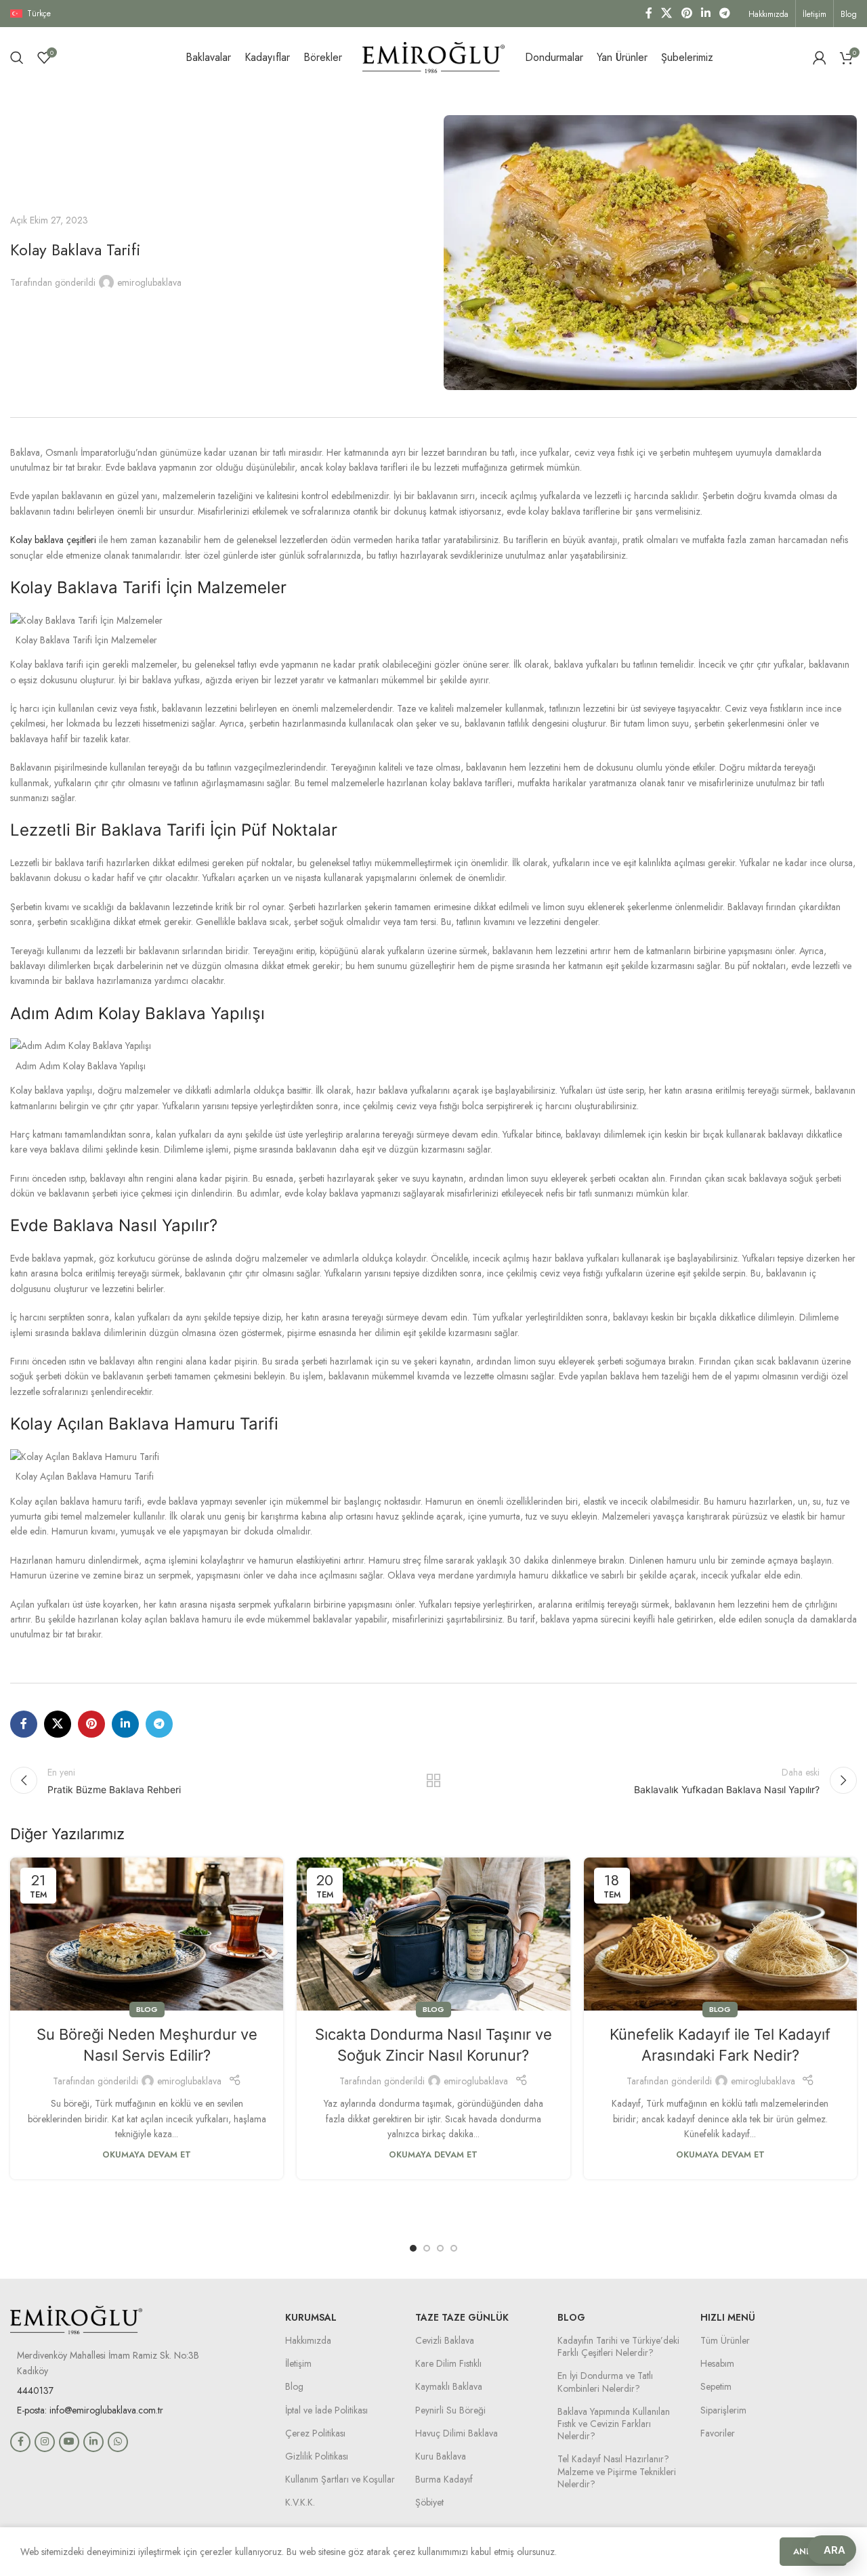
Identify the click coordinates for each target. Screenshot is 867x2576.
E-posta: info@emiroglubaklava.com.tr (90, 2410)
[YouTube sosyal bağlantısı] (69, 2442)
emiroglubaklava (149, 282)
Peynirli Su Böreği (450, 2410)
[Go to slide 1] (413, 2248)
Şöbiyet (429, 2502)
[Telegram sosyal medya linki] (725, 13)
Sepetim (716, 2386)
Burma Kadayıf (444, 2479)
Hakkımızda (308, 2340)
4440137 (35, 2390)
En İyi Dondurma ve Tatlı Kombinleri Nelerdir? (605, 2382)
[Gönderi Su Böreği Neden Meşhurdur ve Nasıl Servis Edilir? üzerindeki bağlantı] (147, 1934)
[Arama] (17, 58)
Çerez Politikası (315, 2433)
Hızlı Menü (728, 2317)
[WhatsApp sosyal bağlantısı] (118, 2442)
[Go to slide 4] (454, 2248)
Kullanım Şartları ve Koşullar (340, 2479)
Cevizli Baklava (445, 2340)
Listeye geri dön (434, 1780)
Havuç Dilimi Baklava (457, 2433)
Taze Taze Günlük (462, 2317)
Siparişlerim (723, 2410)
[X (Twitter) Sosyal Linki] (667, 13)
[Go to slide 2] (427, 2248)
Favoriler (718, 2433)
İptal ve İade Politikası (326, 2410)
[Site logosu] (433, 56)
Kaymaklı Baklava (449, 2386)
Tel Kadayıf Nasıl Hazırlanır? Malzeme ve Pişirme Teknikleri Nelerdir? (617, 2471)
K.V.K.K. (300, 2502)
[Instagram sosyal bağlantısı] (45, 2442)
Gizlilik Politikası (317, 2456)
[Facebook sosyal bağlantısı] (649, 13)
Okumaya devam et (147, 2155)
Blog (147, 2009)
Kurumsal (311, 2317)
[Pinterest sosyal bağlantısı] (686, 13)
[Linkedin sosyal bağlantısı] (705, 13)
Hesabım (717, 2363)
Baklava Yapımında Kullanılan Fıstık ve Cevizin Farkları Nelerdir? (614, 2424)
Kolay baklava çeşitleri (53, 540)
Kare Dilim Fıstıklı (448, 2363)
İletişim (298, 2363)
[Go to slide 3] (440, 2248)
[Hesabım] (820, 58)
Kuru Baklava (441, 2456)
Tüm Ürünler (725, 2340)
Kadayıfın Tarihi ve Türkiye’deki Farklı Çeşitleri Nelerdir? (618, 2346)
